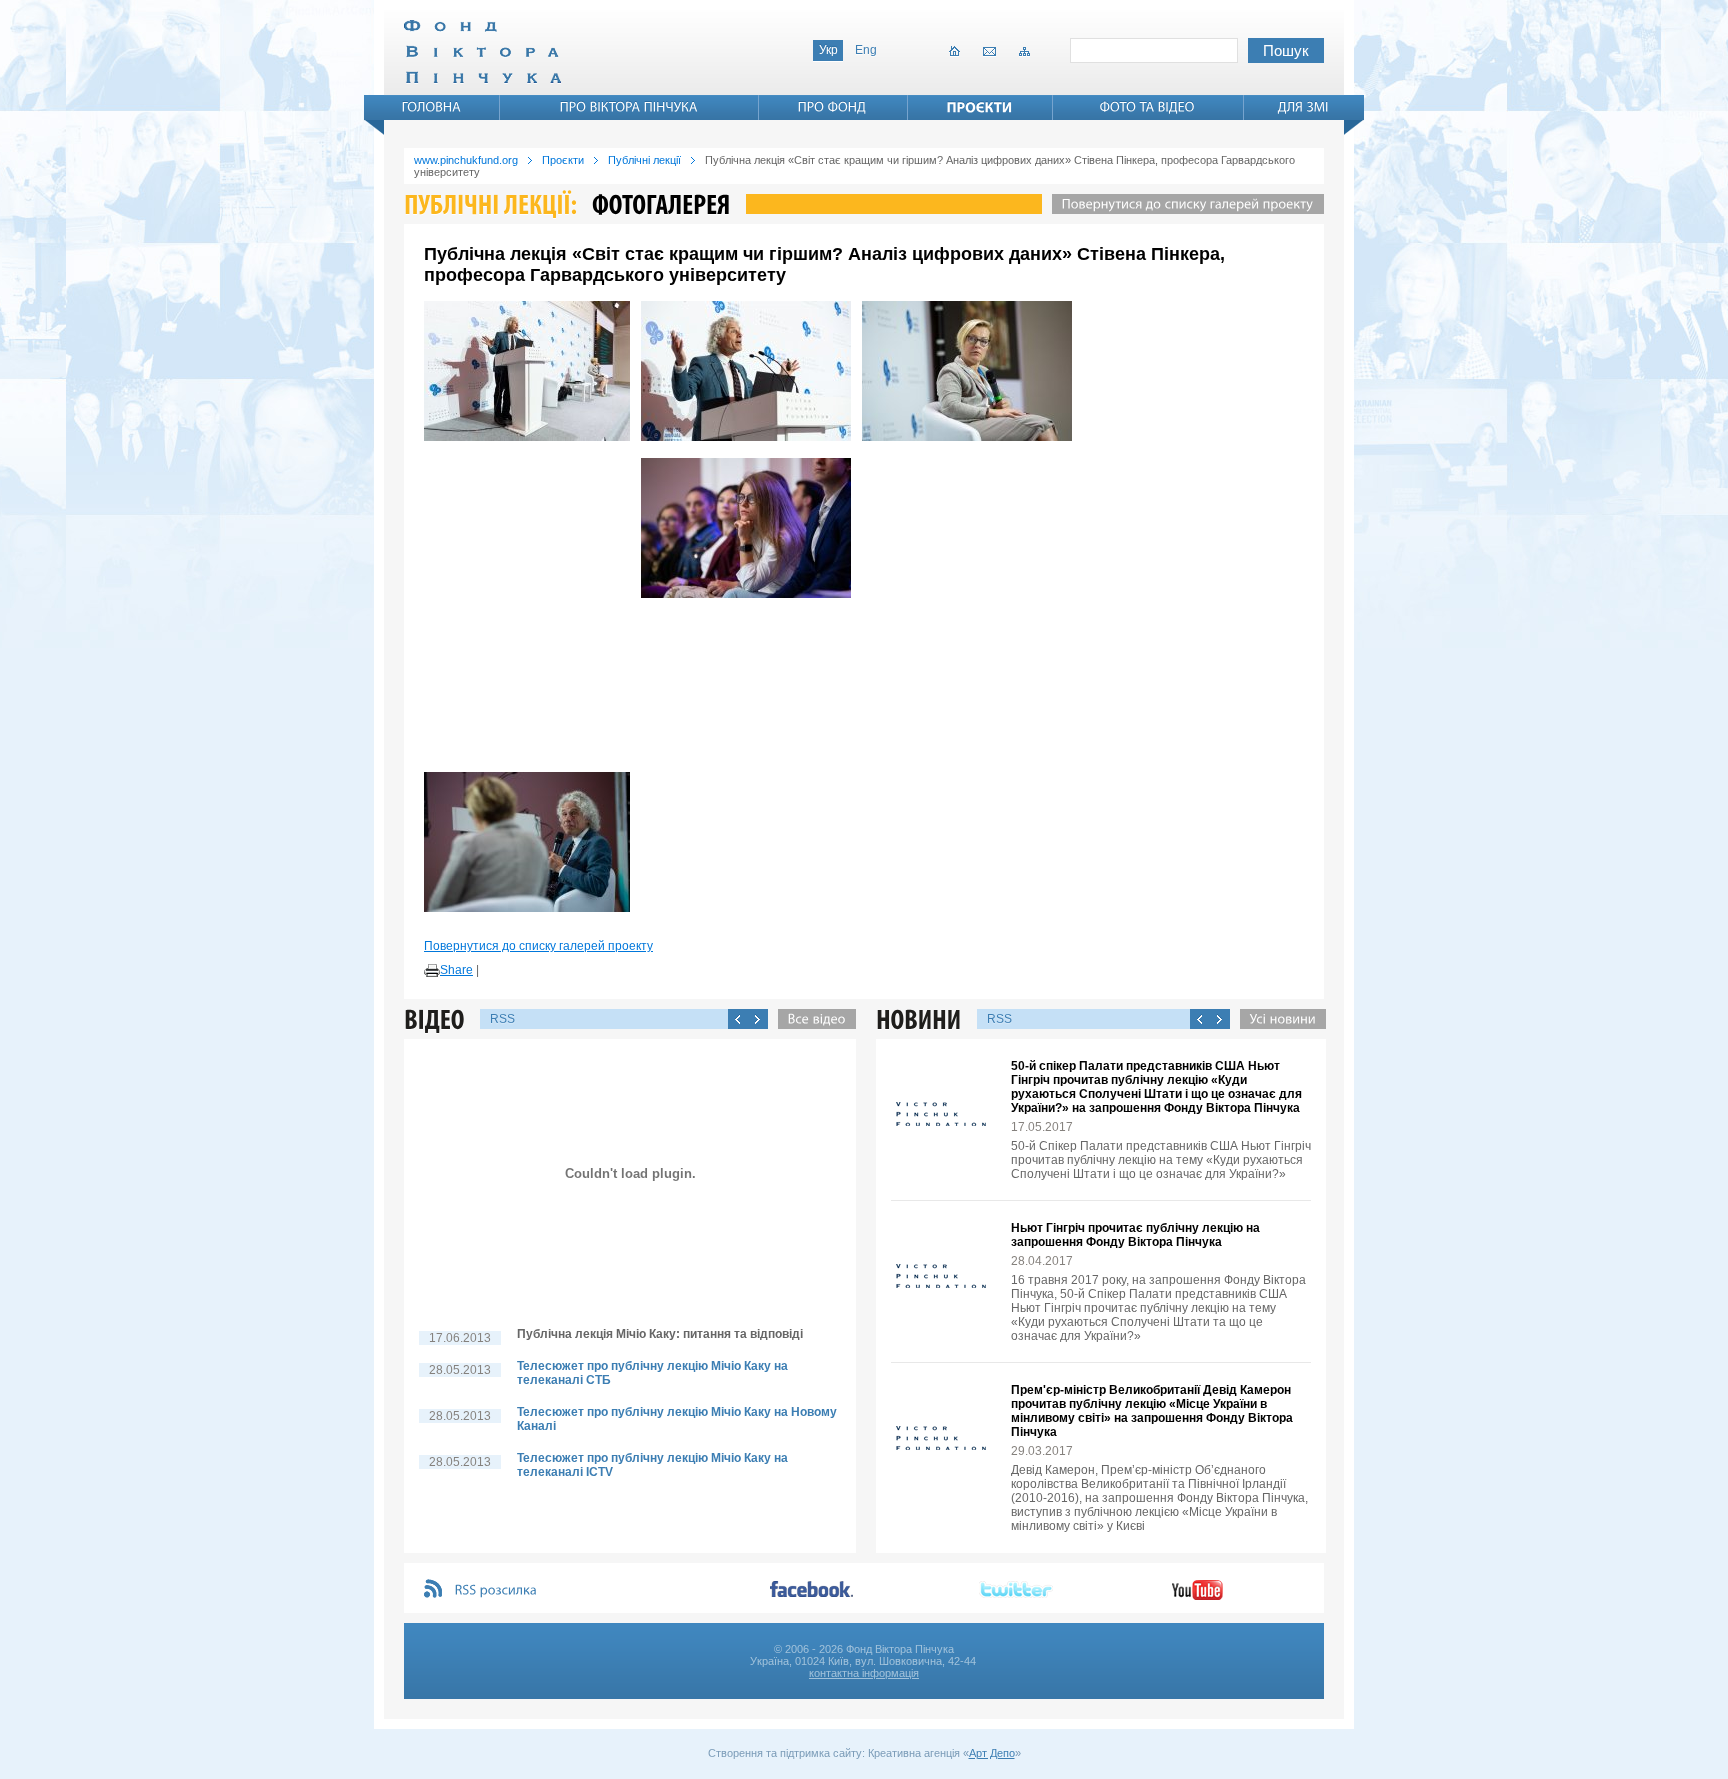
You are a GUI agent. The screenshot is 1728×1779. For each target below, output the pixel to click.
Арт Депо (992, 1753)
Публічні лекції (644, 160)
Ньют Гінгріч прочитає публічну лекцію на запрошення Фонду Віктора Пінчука (1135, 1235)
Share (456, 970)
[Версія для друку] (432, 971)
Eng (866, 50)
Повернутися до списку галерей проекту (538, 946)
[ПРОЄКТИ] (980, 107)
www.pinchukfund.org (466, 160)
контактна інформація (864, 1673)
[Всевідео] (812, 1019)
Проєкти (563, 160)
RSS (502, 1019)
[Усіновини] (1278, 1019)
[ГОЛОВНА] (432, 107)
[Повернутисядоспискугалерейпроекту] (1183, 204)
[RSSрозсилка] (496, 1590)
